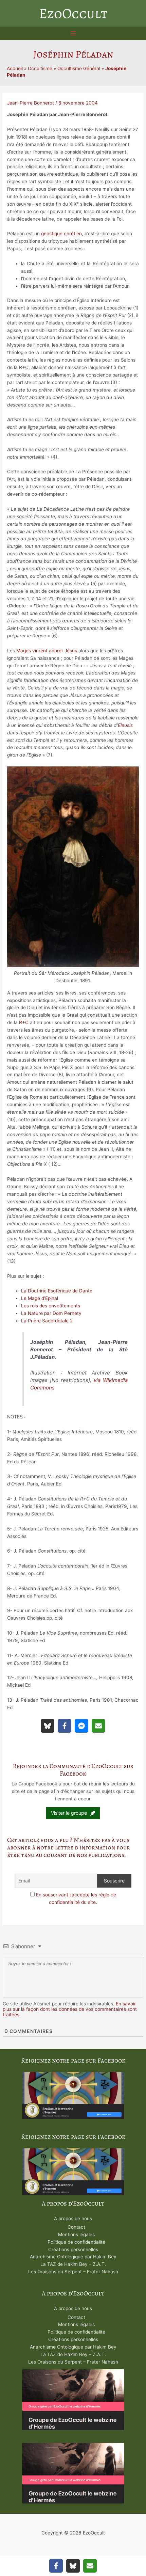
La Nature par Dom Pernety (51, 1313)
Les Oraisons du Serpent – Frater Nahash (73, 2272)
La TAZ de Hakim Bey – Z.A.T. (73, 2264)
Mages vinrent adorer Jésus (47, 651)
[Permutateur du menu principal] (73, 34)
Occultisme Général (79, 68)
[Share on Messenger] (81, 1726)
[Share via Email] (98, 1726)
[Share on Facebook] (65, 1726)
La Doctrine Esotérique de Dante (57, 1291)
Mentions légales (76, 2235)
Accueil (15, 68)
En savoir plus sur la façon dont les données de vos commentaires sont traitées (70, 2009)
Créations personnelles (73, 2249)
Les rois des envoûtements (51, 1306)
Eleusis (125, 725)
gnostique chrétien (61, 234)
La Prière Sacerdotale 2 (47, 1321)
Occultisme (40, 68)
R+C (24, 1022)
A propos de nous (73, 2219)
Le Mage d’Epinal (40, 1298)
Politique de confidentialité (76, 2242)
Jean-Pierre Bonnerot (31, 103)
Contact (76, 2227)
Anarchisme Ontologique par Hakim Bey (73, 2257)
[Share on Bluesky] (48, 1726)
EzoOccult (73, 13)
